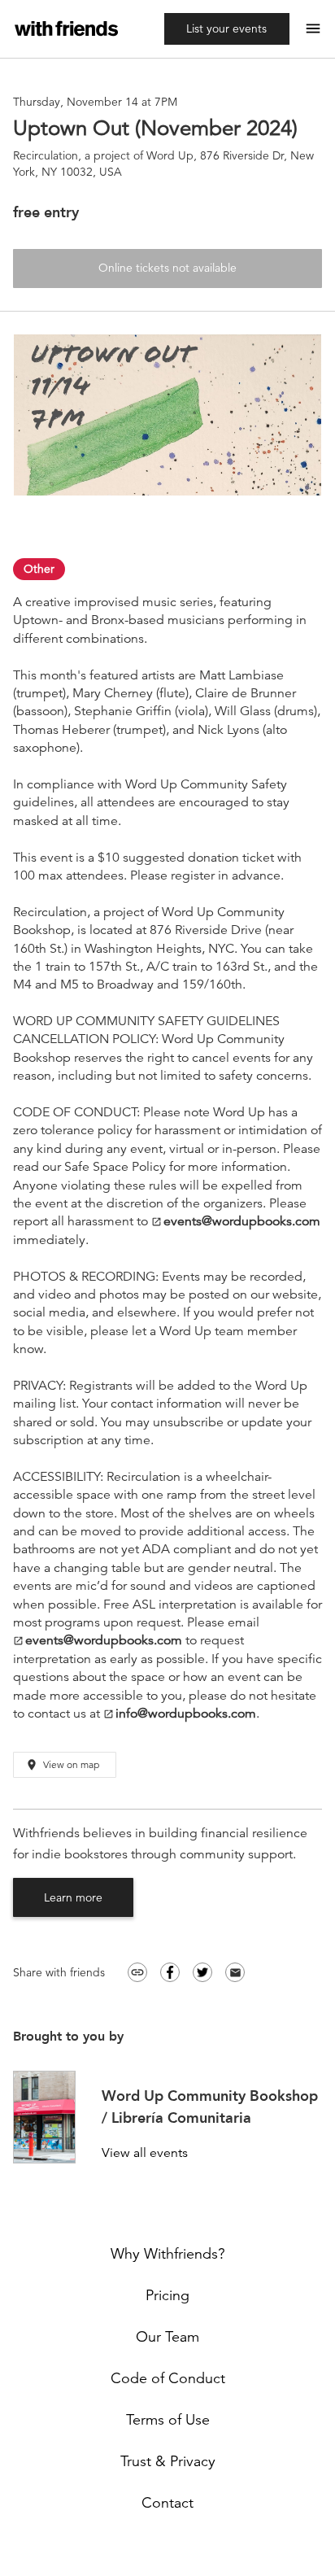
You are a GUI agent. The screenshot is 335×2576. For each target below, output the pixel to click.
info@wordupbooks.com (180, 1714)
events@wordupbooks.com (236, 1222)
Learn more (73, 1897)
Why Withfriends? (168, 2254)
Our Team (167, 2337)
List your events (226, 28)
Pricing (167, 2295)
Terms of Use (168, 2420)
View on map (62, 1765)
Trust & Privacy (168, 2461)
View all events (145, 2153)
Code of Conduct (168, 2378)
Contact (167, 2503)
